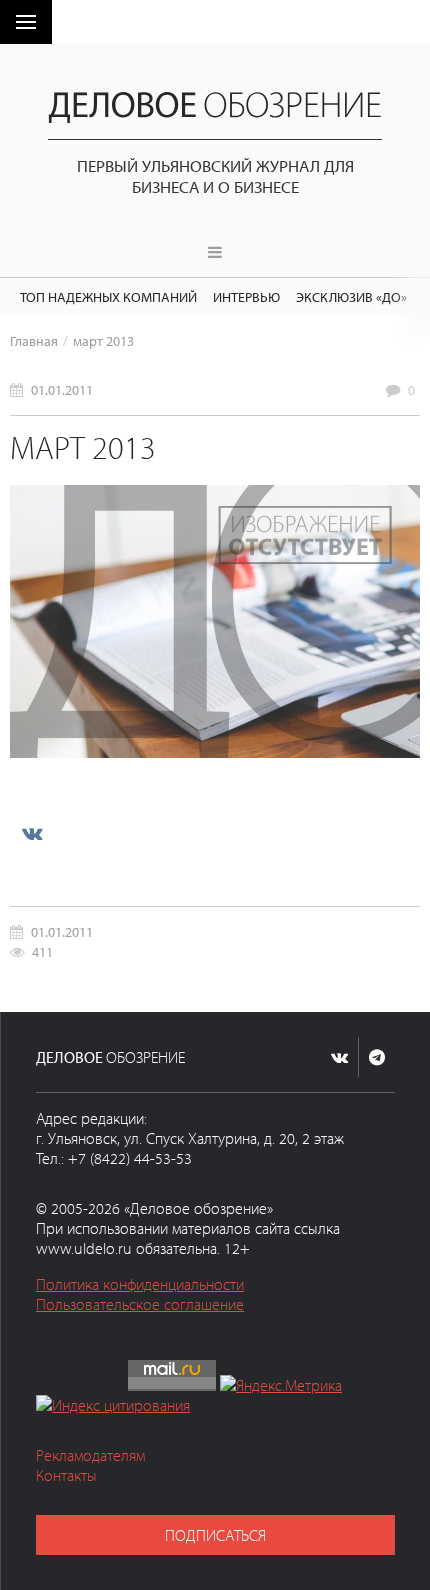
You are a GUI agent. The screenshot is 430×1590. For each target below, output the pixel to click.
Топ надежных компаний (108, 296)
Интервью (246, 296)
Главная (34, 340)
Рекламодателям (90, 1455)
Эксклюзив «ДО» (351, 296)
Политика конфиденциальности (140, 1284)
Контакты (66, 1475)
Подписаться (215, 1535)
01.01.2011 (62, 389)
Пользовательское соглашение (140, 1304)
